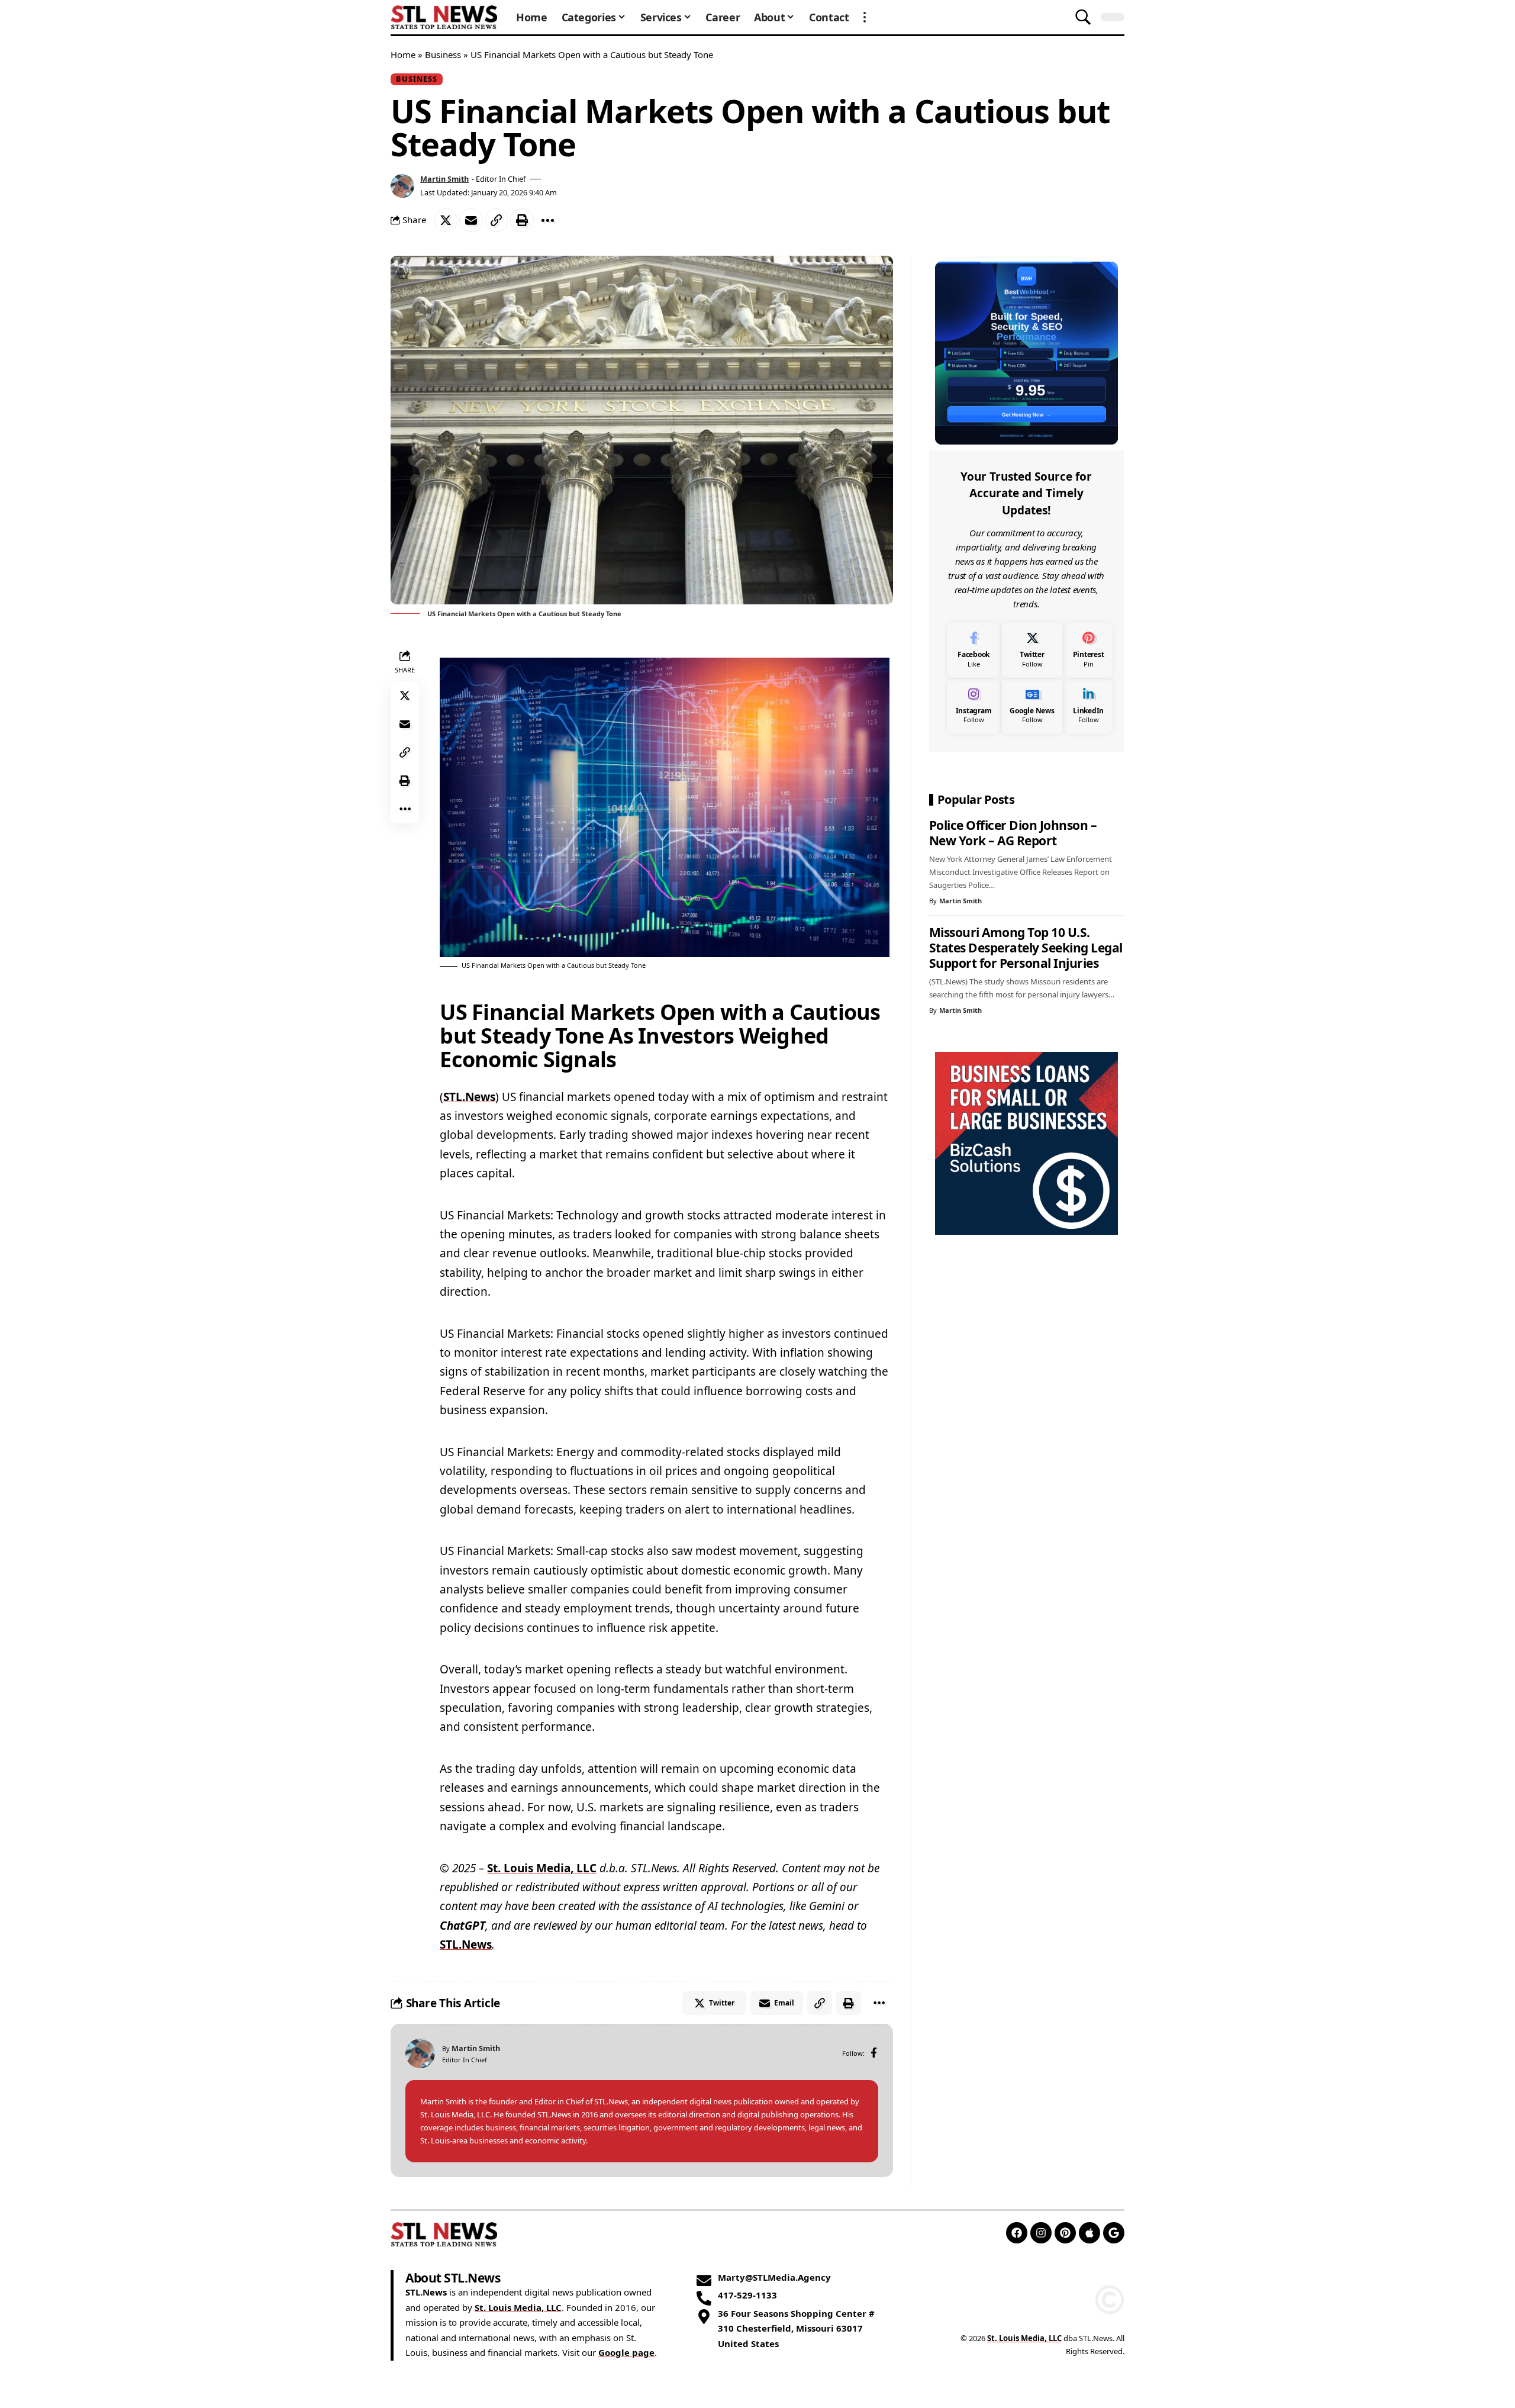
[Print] (522, 220)
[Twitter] (1032, 650)
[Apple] (1089, 2233)
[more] (865, 17)
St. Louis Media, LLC (542, 1868)
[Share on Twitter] (446, 220)
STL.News (469, 1097)
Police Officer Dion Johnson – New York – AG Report (1013, 833)
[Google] (1114, 2233)
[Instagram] (974, 706)
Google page (626, 2352)
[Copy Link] (497, 220)
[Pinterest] (1089, 650)
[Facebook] (874, 2054)
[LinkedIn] (1089, 706)
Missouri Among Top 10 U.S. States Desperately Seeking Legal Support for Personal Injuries (1026, 948)
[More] (547, 220)
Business (443, 54)
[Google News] (1032, 706)
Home (403, 54)
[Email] (471, 220)
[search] (1083, 17)
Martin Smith (444, 179)
